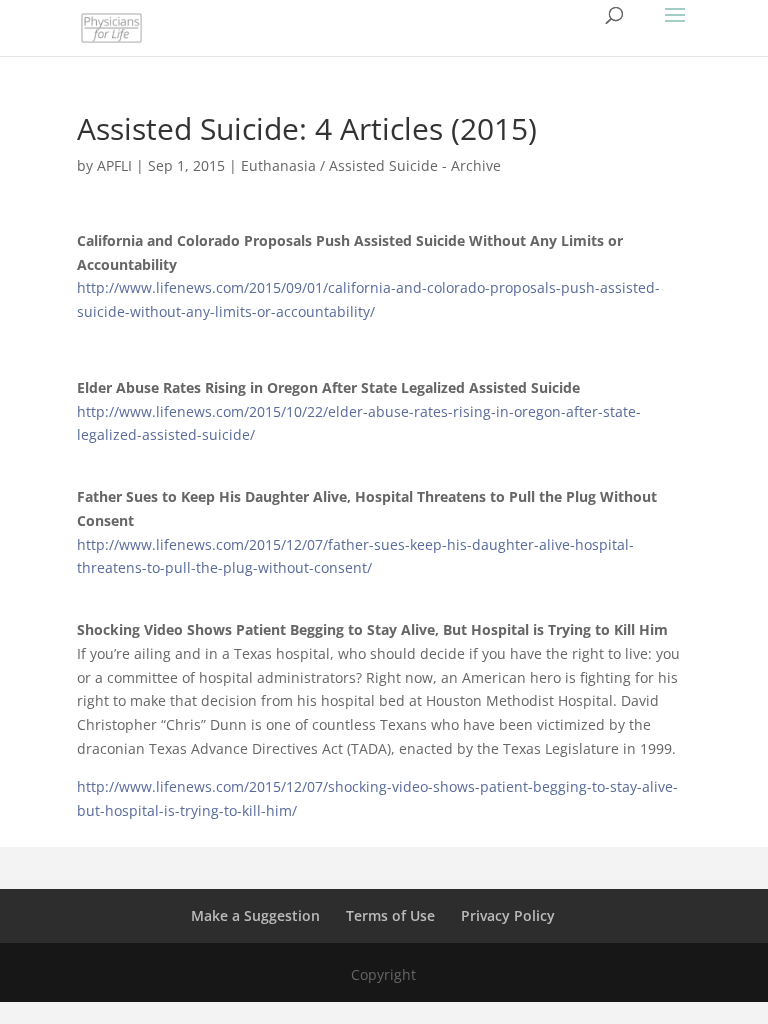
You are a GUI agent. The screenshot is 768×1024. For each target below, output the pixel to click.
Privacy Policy (508, 915)
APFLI (114, 165)
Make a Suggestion (255, 915)
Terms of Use (390, 915)
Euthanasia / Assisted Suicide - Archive (371, 165)
